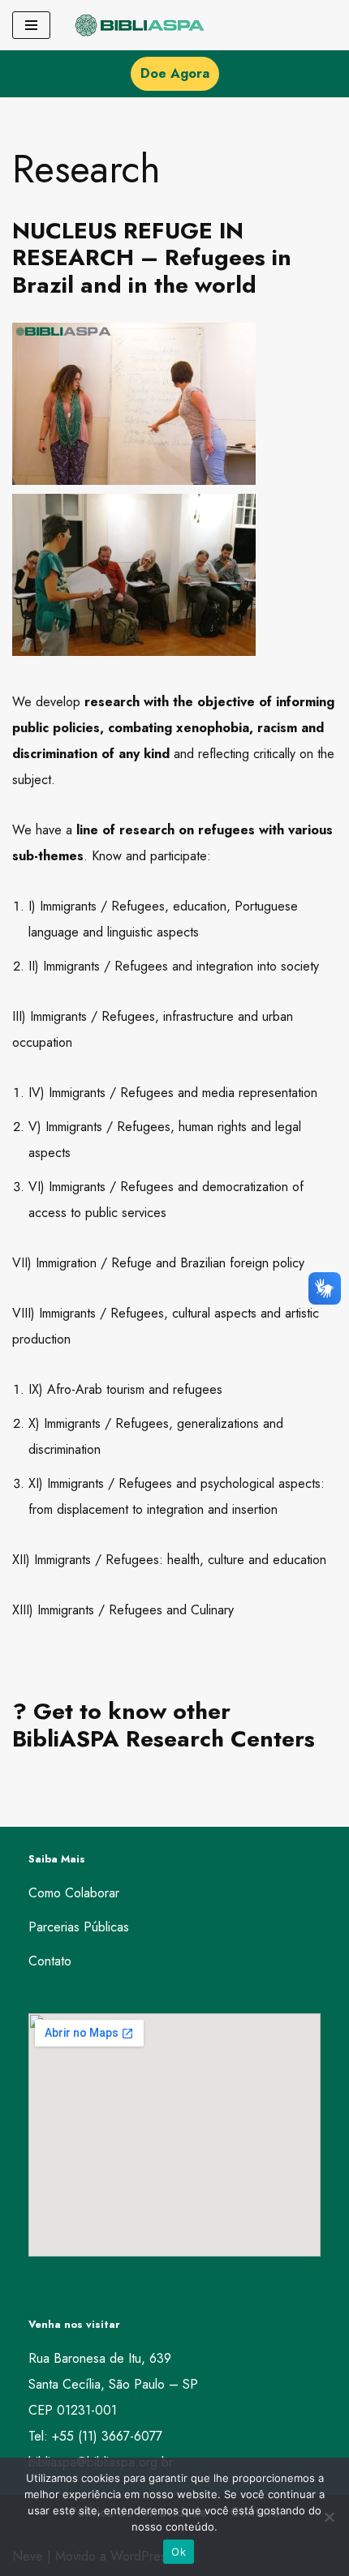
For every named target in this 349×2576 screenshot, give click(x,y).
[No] (329, 2517)
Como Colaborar (74, 1893)
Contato (50, 1961)
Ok (179, 2552)
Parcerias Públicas (79, 1927)
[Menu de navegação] (31, 25)
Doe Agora (175, 73)
